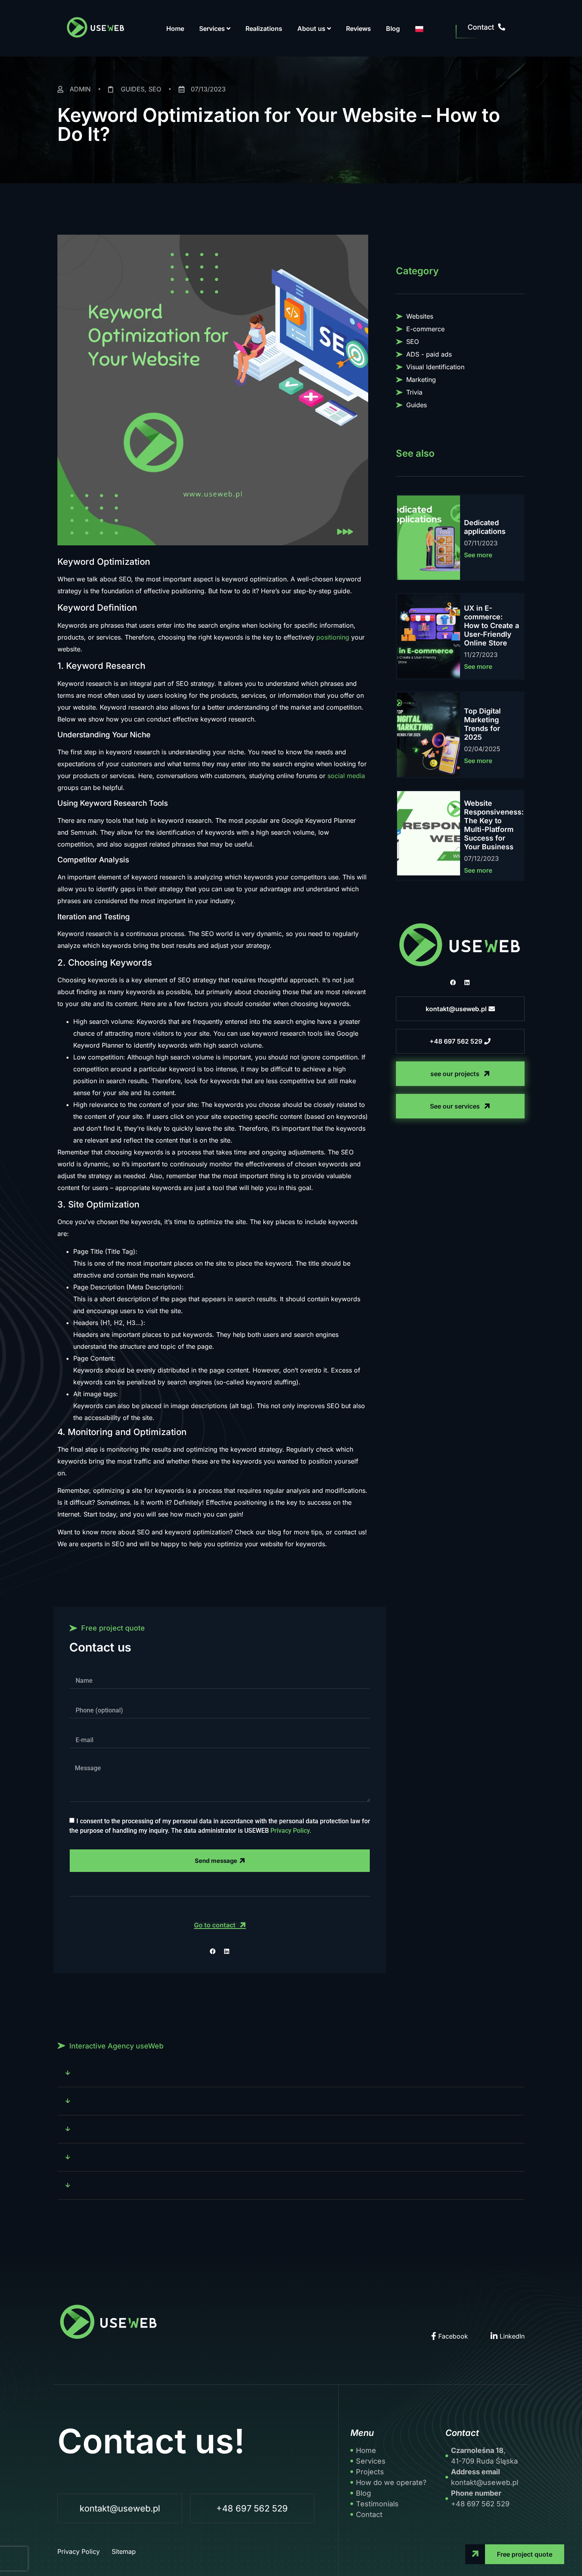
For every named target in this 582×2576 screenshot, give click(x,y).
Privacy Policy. (291, 1830)
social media (346, 776)
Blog (393, 28)
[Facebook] (453, 983)
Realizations (264, 28)
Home (175, 28)
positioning (333, 637)
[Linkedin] (467, 983)
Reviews (359, 28)
